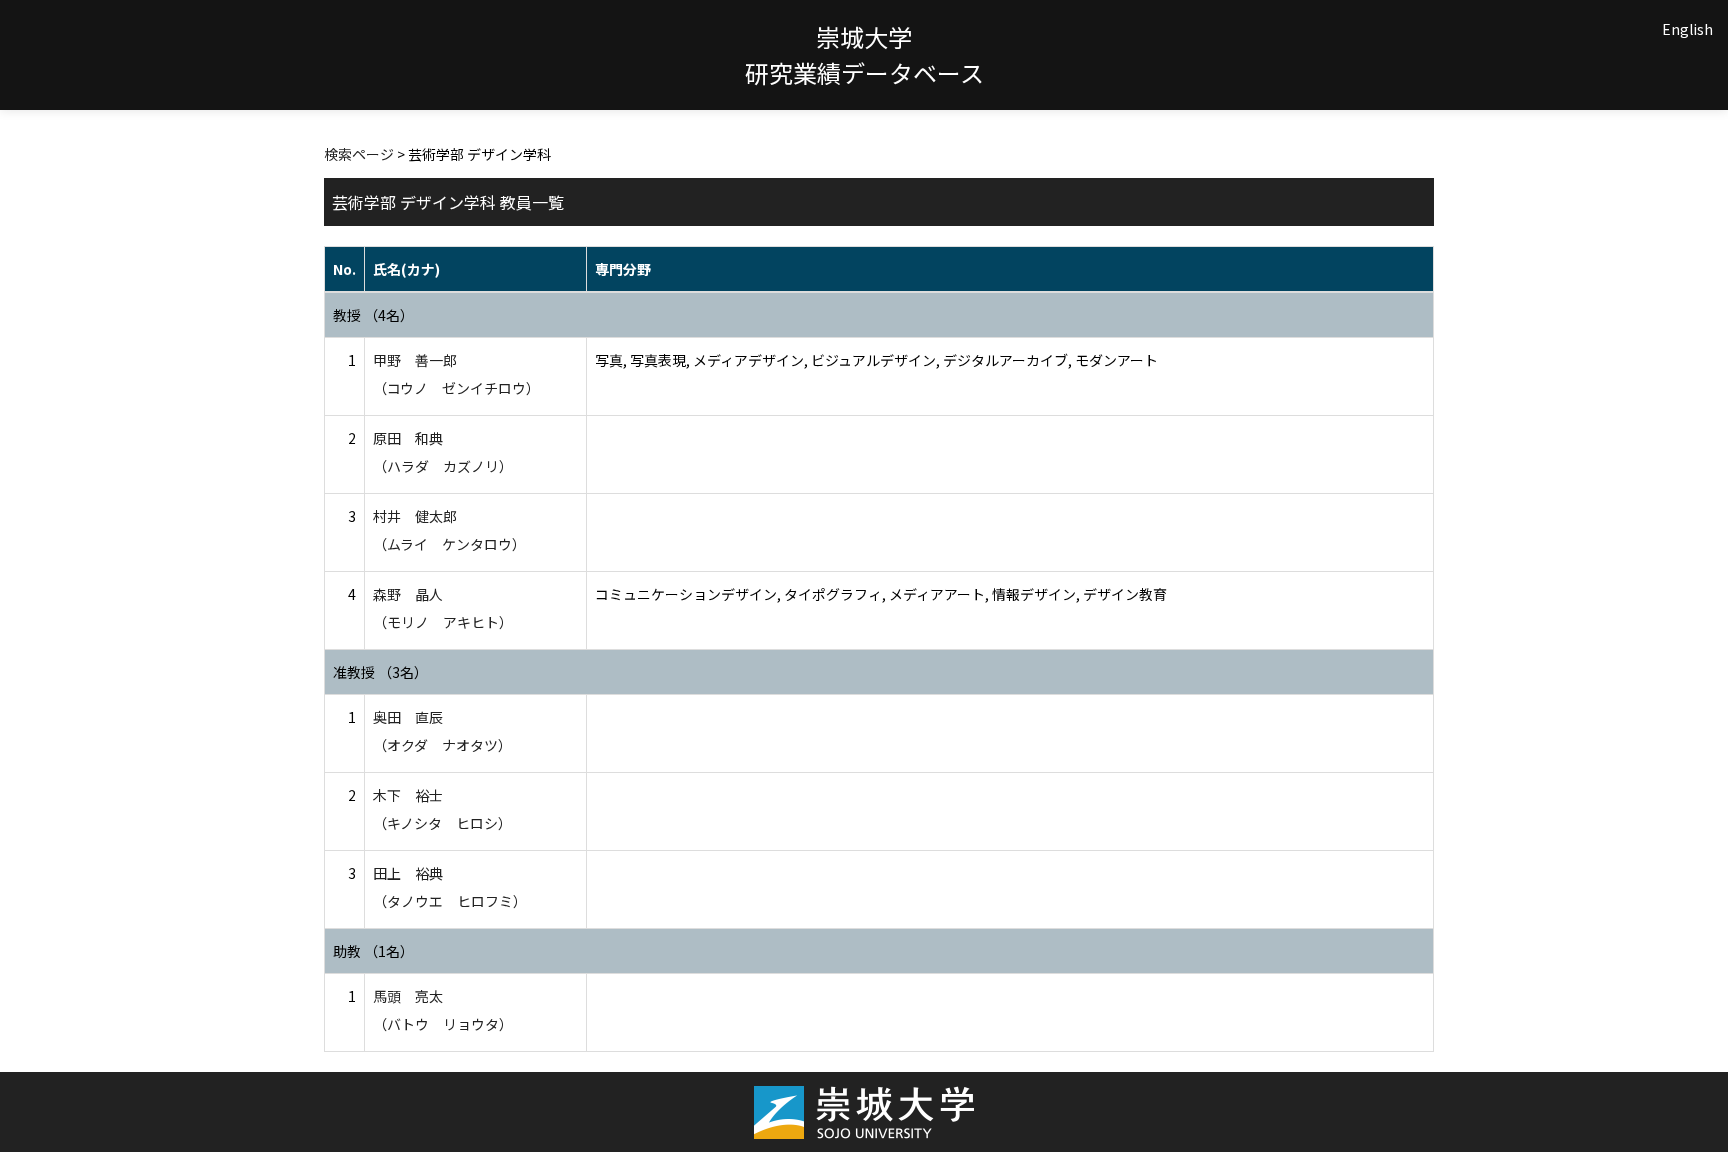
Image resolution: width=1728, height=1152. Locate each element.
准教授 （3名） (380, 672)
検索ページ (359, 154)
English (1687, 29)
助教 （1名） (373, 951)
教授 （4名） (373, 315)
